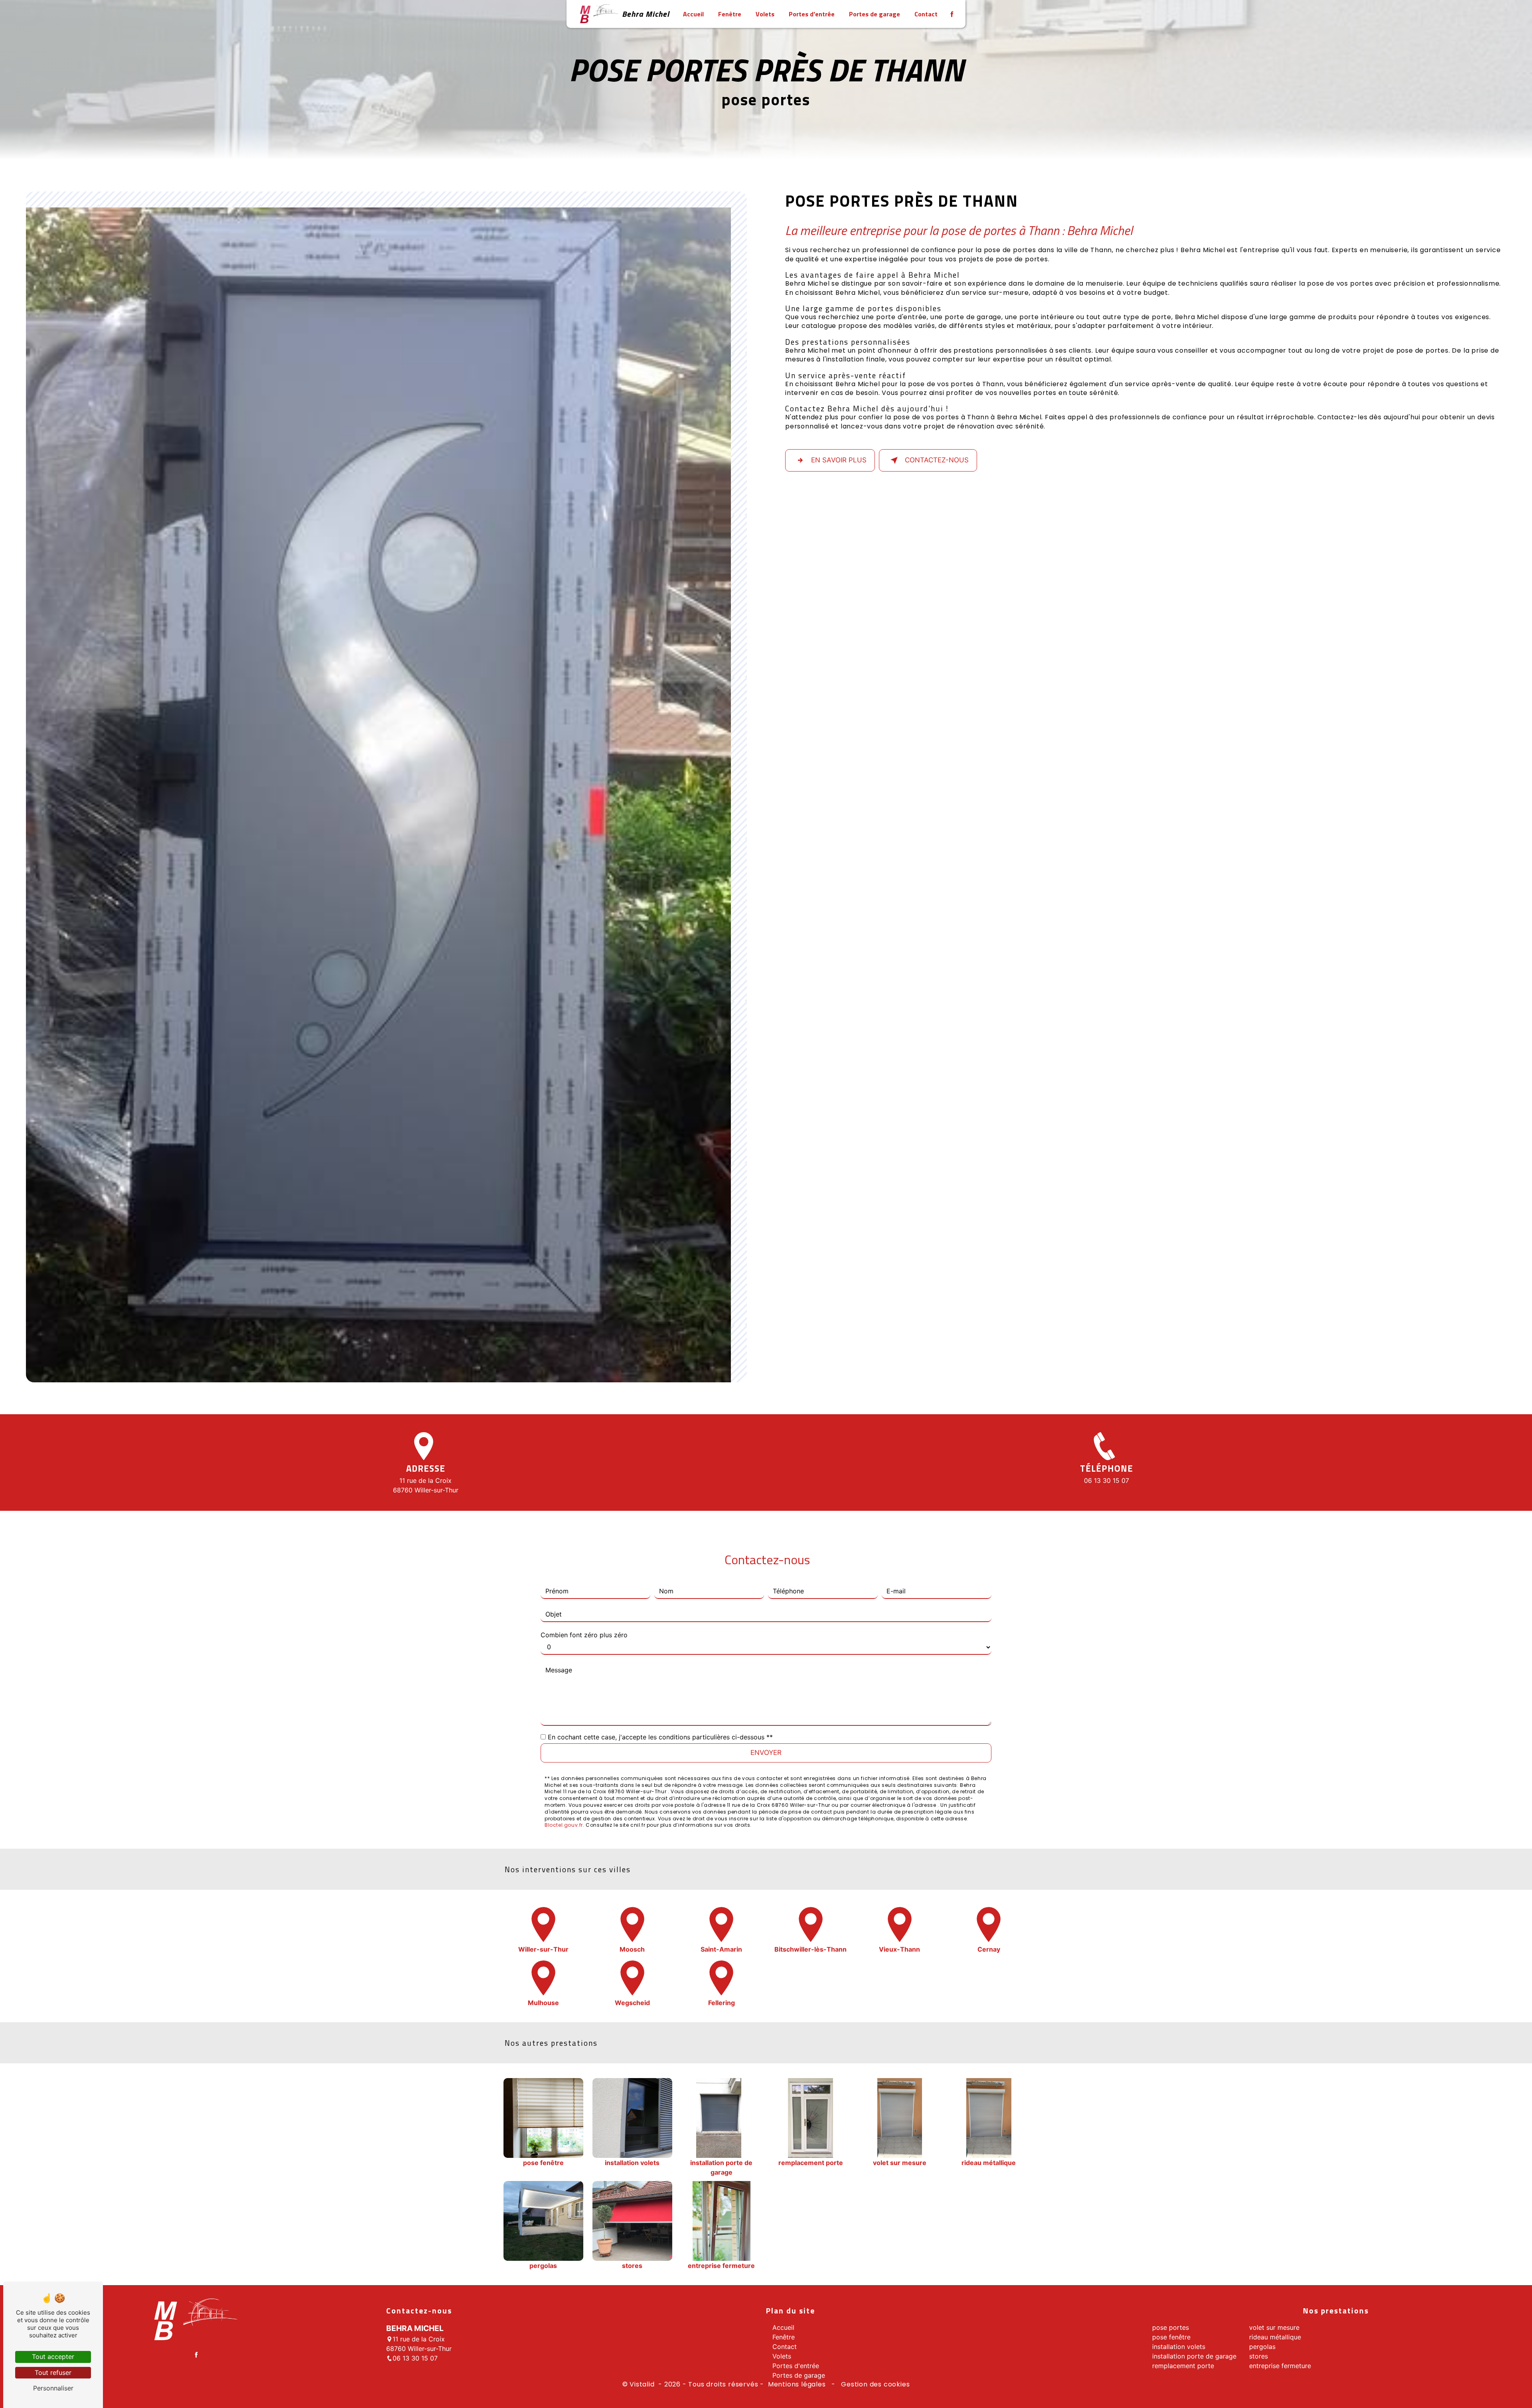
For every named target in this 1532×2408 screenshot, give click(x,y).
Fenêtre (730, 14)
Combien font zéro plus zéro (584, 1635)
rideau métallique (1275, 2337)
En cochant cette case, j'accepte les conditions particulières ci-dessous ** (660, 1737)
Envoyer (766, 1753)
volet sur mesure (1274, 2327)
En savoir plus (839, 460)
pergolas (1262, 2347)
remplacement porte (1183, 2366)
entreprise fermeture (1280, 2366)
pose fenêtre (1171, 2337)
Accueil (693, 14)
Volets (765, 14)
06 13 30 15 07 (1107, 1480)
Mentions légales (797, 2384)
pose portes (1171, 2327)
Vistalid (643, 2384)
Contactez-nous (937, 460)
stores (1259, 2356)
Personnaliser (53, 2388)
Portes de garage (875, 14)
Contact (926, 14)
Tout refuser (53, 2372)
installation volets (1179, 2347)
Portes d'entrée (812, 14)
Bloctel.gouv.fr (564, 1825)
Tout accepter (53, 2357)
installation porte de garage (1194, 2356)
